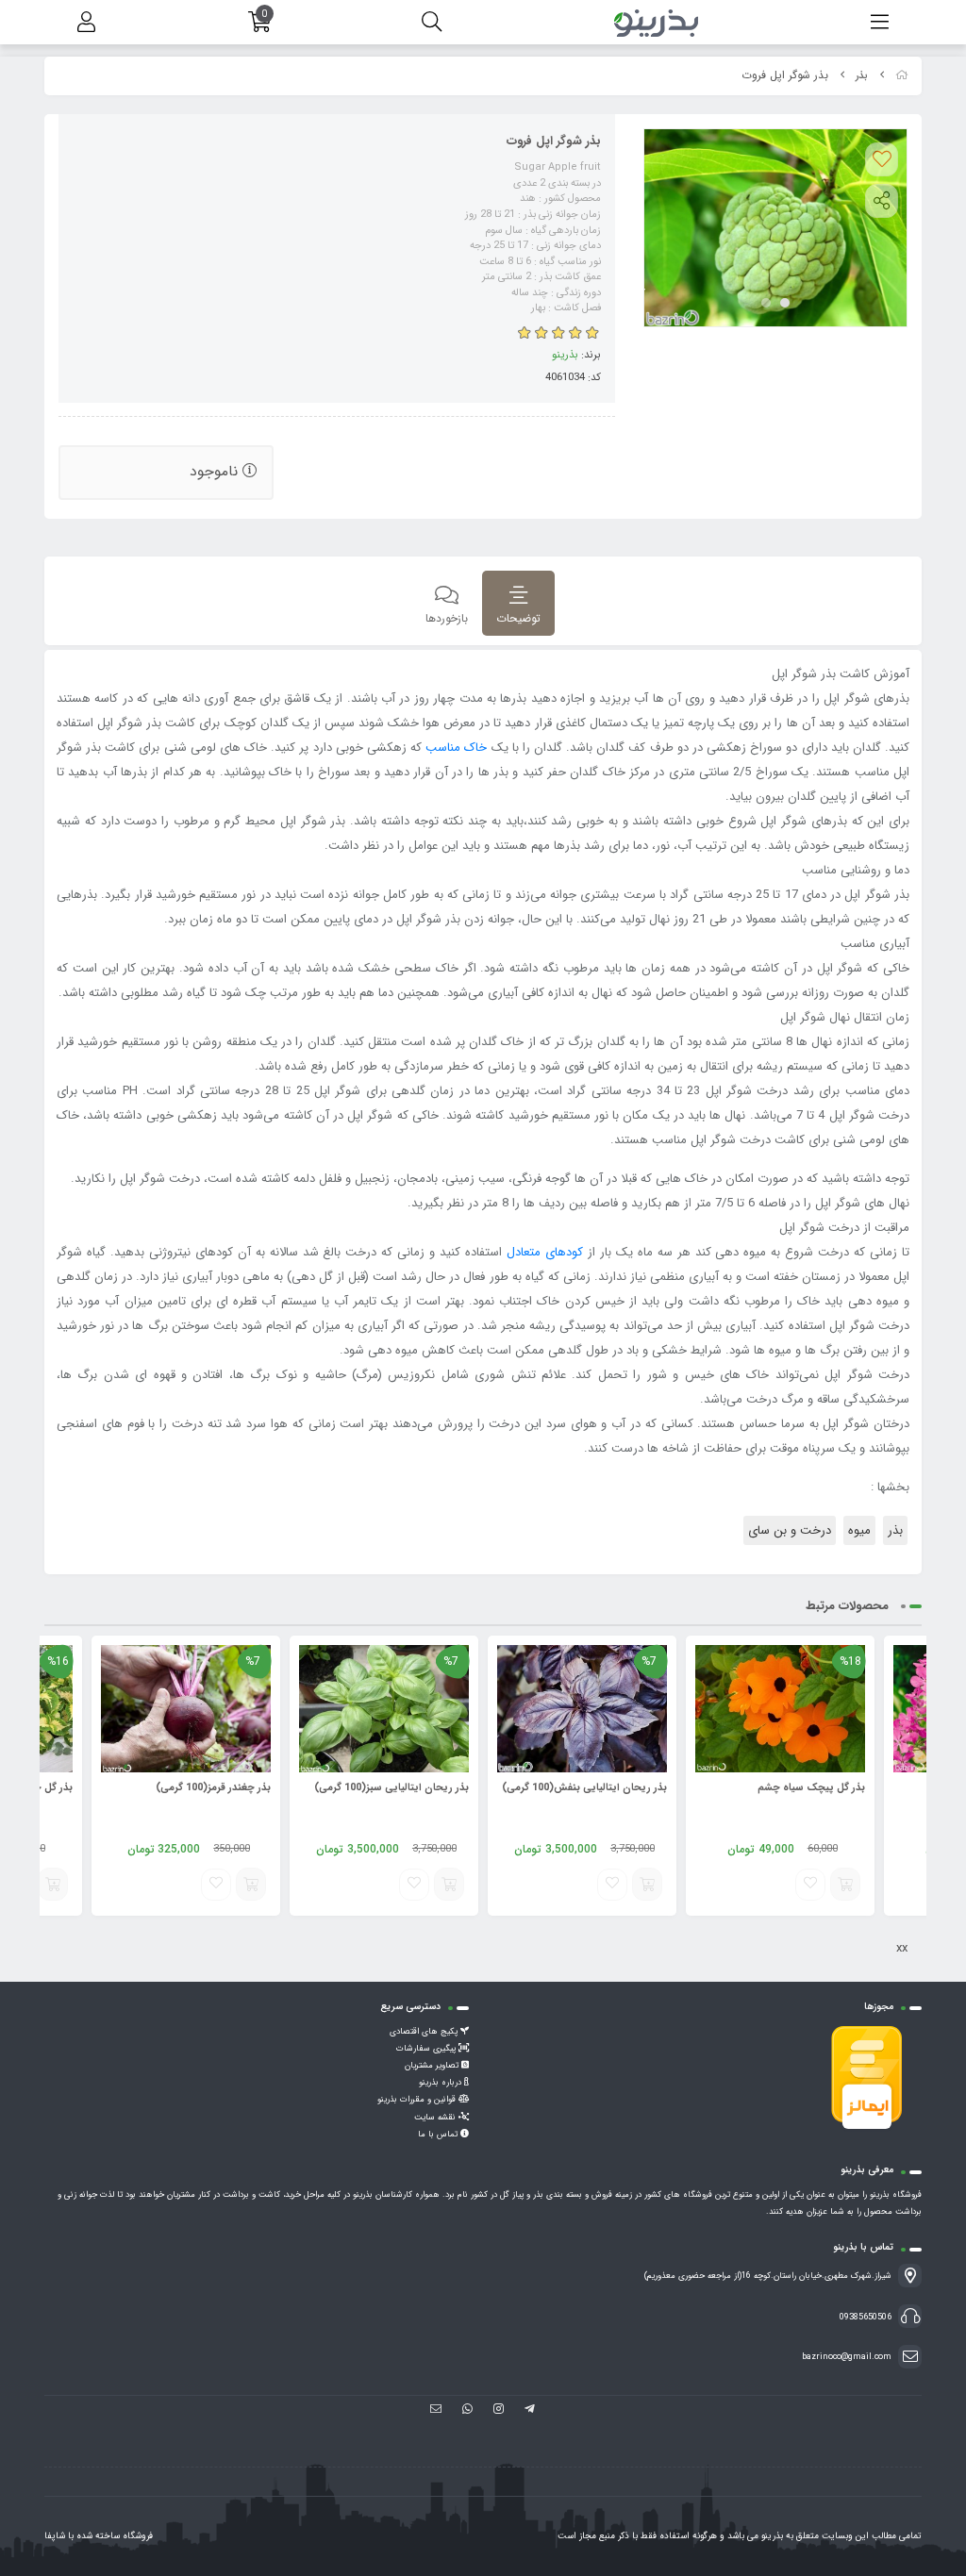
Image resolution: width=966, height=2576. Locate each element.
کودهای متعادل (545, 1252)
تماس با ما (439, 2135)
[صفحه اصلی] (902, 76)
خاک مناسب (456, 748)
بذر (862, 76)
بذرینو (565, 355)
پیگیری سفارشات (427, 2049)
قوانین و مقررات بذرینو (418, 2100)
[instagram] (499, 2411)
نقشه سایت (436, 2118)
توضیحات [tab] (518, 618)
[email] (436, 2411)
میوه (859, 1530)
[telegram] (530, 2411)
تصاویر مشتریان (433, 2066)
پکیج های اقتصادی (425, 2032)
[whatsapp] (467, 2411)
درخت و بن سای (790, 1530)
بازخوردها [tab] (447, 618)
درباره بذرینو (441, 2083)
